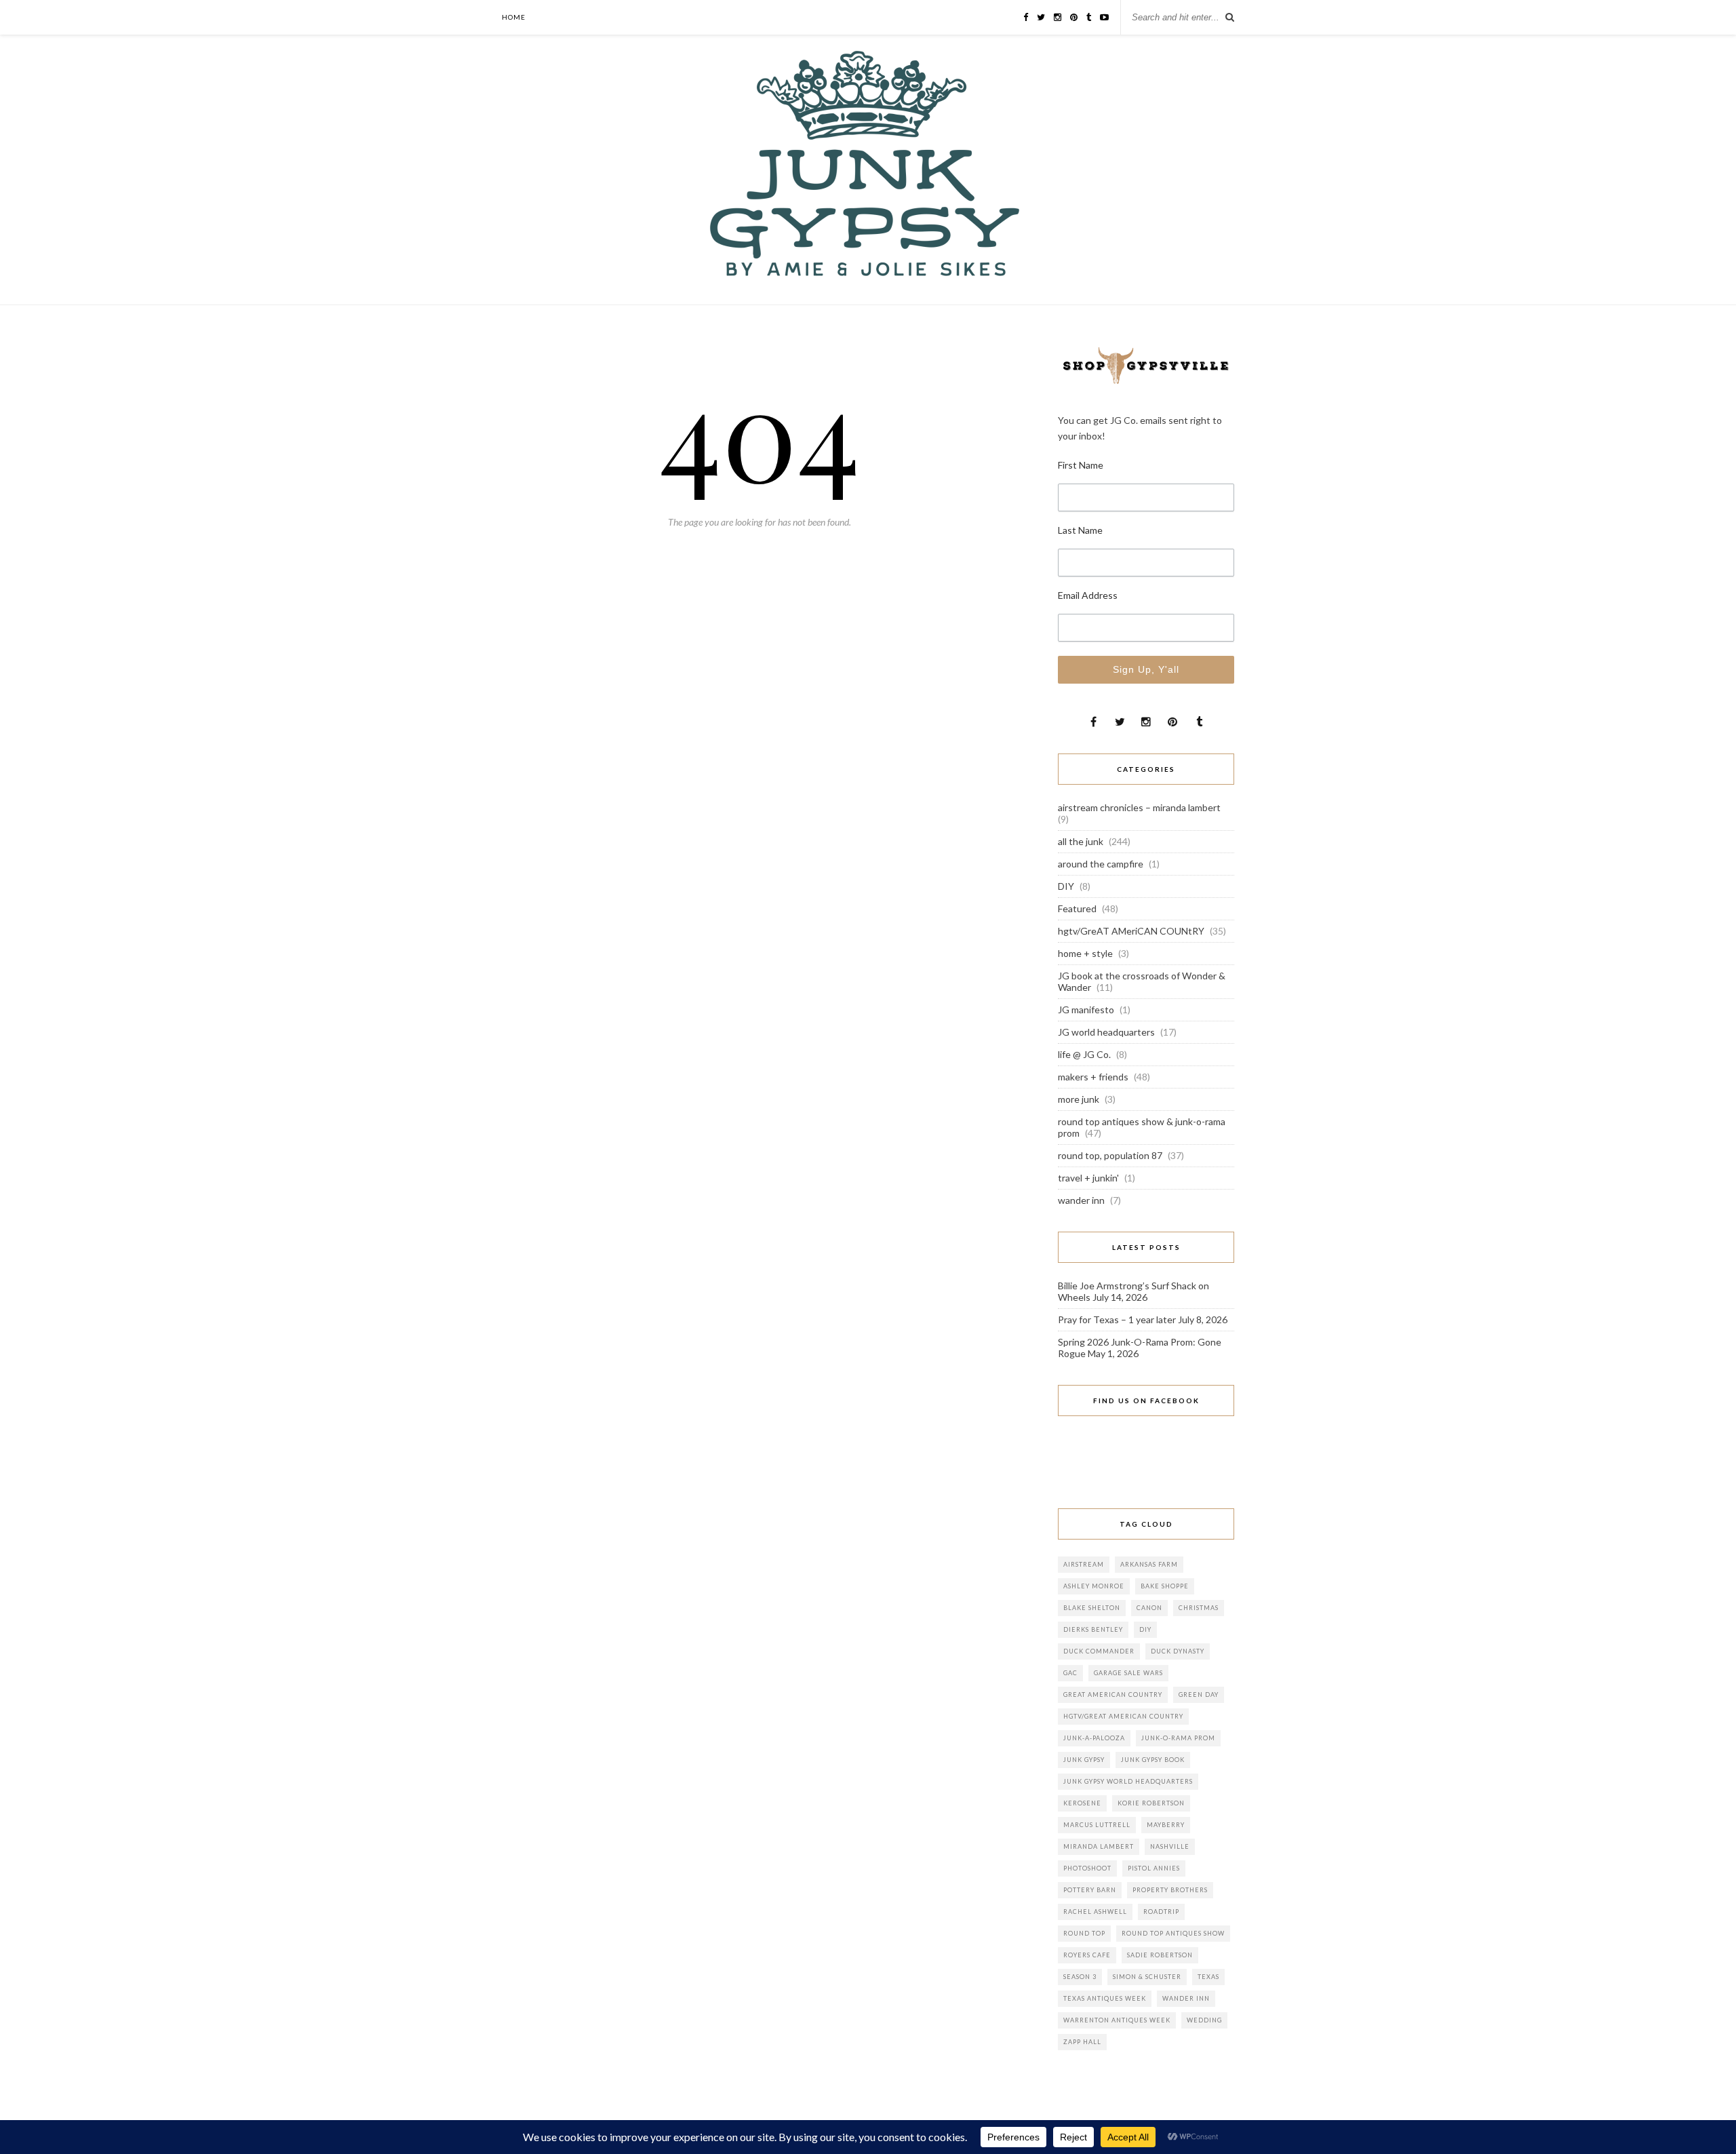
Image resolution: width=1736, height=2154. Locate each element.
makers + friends (1093, 1077)
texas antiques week (1105, 1998)
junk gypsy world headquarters (1128, 1781)
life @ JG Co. (1084, 1054)
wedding (1204, 2020)
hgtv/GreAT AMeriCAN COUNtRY (1131, 931)
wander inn (1081, 1200)
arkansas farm (1149, 1564)
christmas (1199, 1608)
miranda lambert (1099, 1846)
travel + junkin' (1088, 1178)
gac (1070, 1673)
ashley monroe (1094, 1586)
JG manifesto (1086, 1010)
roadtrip (1161, 1912)
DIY (1066, 886)
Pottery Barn (1090, 1890)
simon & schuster (1147, 1977)
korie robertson (1151, 1803)
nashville (1170, 1846)
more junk (1079, 1099)
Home (514, 17)
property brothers (1170, 1890)
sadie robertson (1160, 1955)
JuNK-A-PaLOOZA (1094, 1738)
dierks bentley (1093, 1629)
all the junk (1081, 841)
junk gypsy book (1153, 1760)
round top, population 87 (1110, 1155)
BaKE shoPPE (1165, 1586)
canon (1149, 1608)
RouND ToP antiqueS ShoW (1173, 1933)
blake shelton (1092, 1608)
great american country (1113, 1695)
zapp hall (1082, 2042)
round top (1084, 1933)
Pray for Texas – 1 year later (1117, 1319)
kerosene (1082, 1803)
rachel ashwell (1095, 1912)
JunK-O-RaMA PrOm (1178, 1738)
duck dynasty (1178, 1651)
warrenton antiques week (1117, 2020)
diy (1145, 1629)
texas (1208, 1977)
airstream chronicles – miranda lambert (1139, 807)
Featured (1077, 908)
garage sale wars (1128, 1673)
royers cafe (1087, 1955)
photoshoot (1087, 1868)
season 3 (1080, 1977)
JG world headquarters (1106, 1032)
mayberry (1166, 1825)
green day (1199, 1695)
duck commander (1099, 1651)
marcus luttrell (1097, 1825)
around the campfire (1101, 864)
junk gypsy (1084, 1760)
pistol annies (1154, 1868)
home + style (1085, 953)
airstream (1084, 1564)
